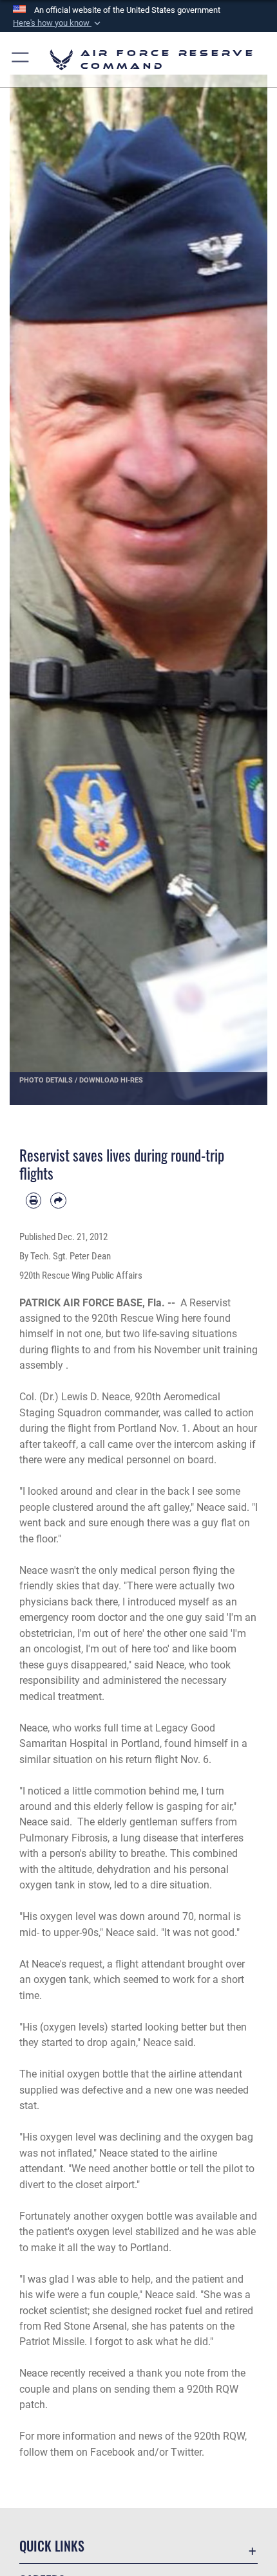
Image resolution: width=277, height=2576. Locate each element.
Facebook (112, 2452)
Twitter (186, 2452)
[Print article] (33, 1200)
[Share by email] (58, 1200)
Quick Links (52, 2546)
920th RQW (219, 2436)
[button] (58, 23)
